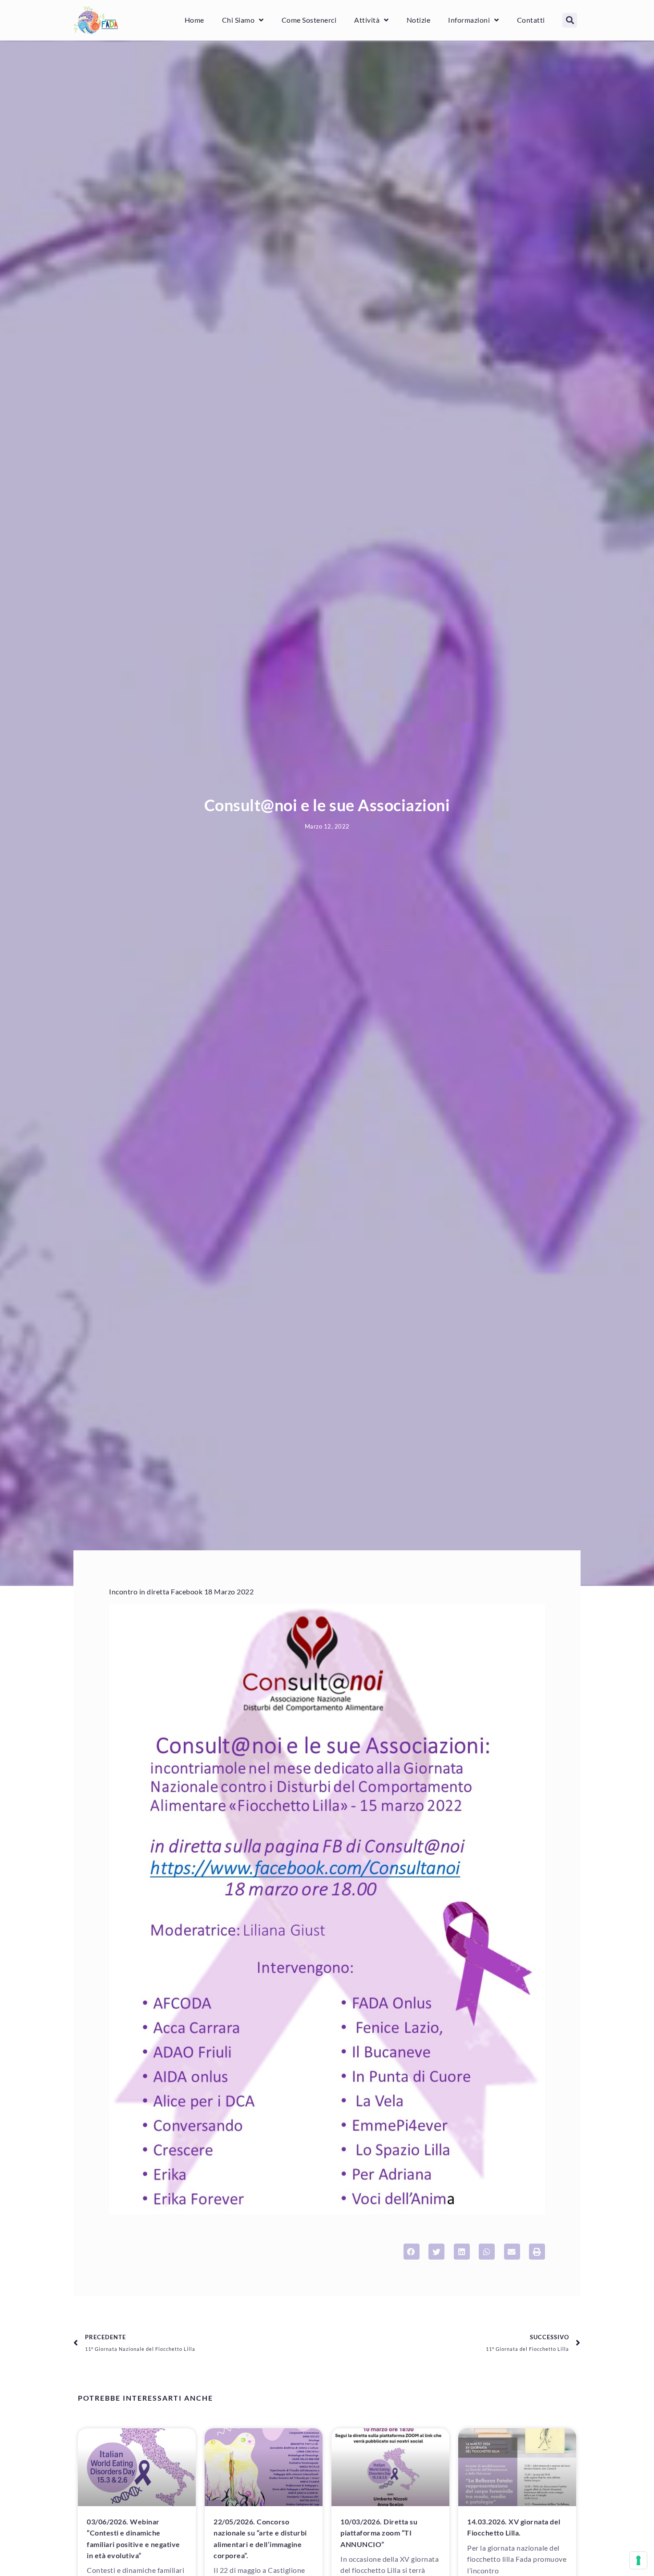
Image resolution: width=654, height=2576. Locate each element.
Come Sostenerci (309, 20)
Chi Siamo (238, 20)
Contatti (531, 20)
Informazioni (469, 20)
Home (194, 20)
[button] (570, 20)
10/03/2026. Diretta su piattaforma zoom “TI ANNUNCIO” (379, 2533)
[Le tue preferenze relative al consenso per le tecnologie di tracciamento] (638, 2560)
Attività (367, 20)
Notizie (419, 20)
